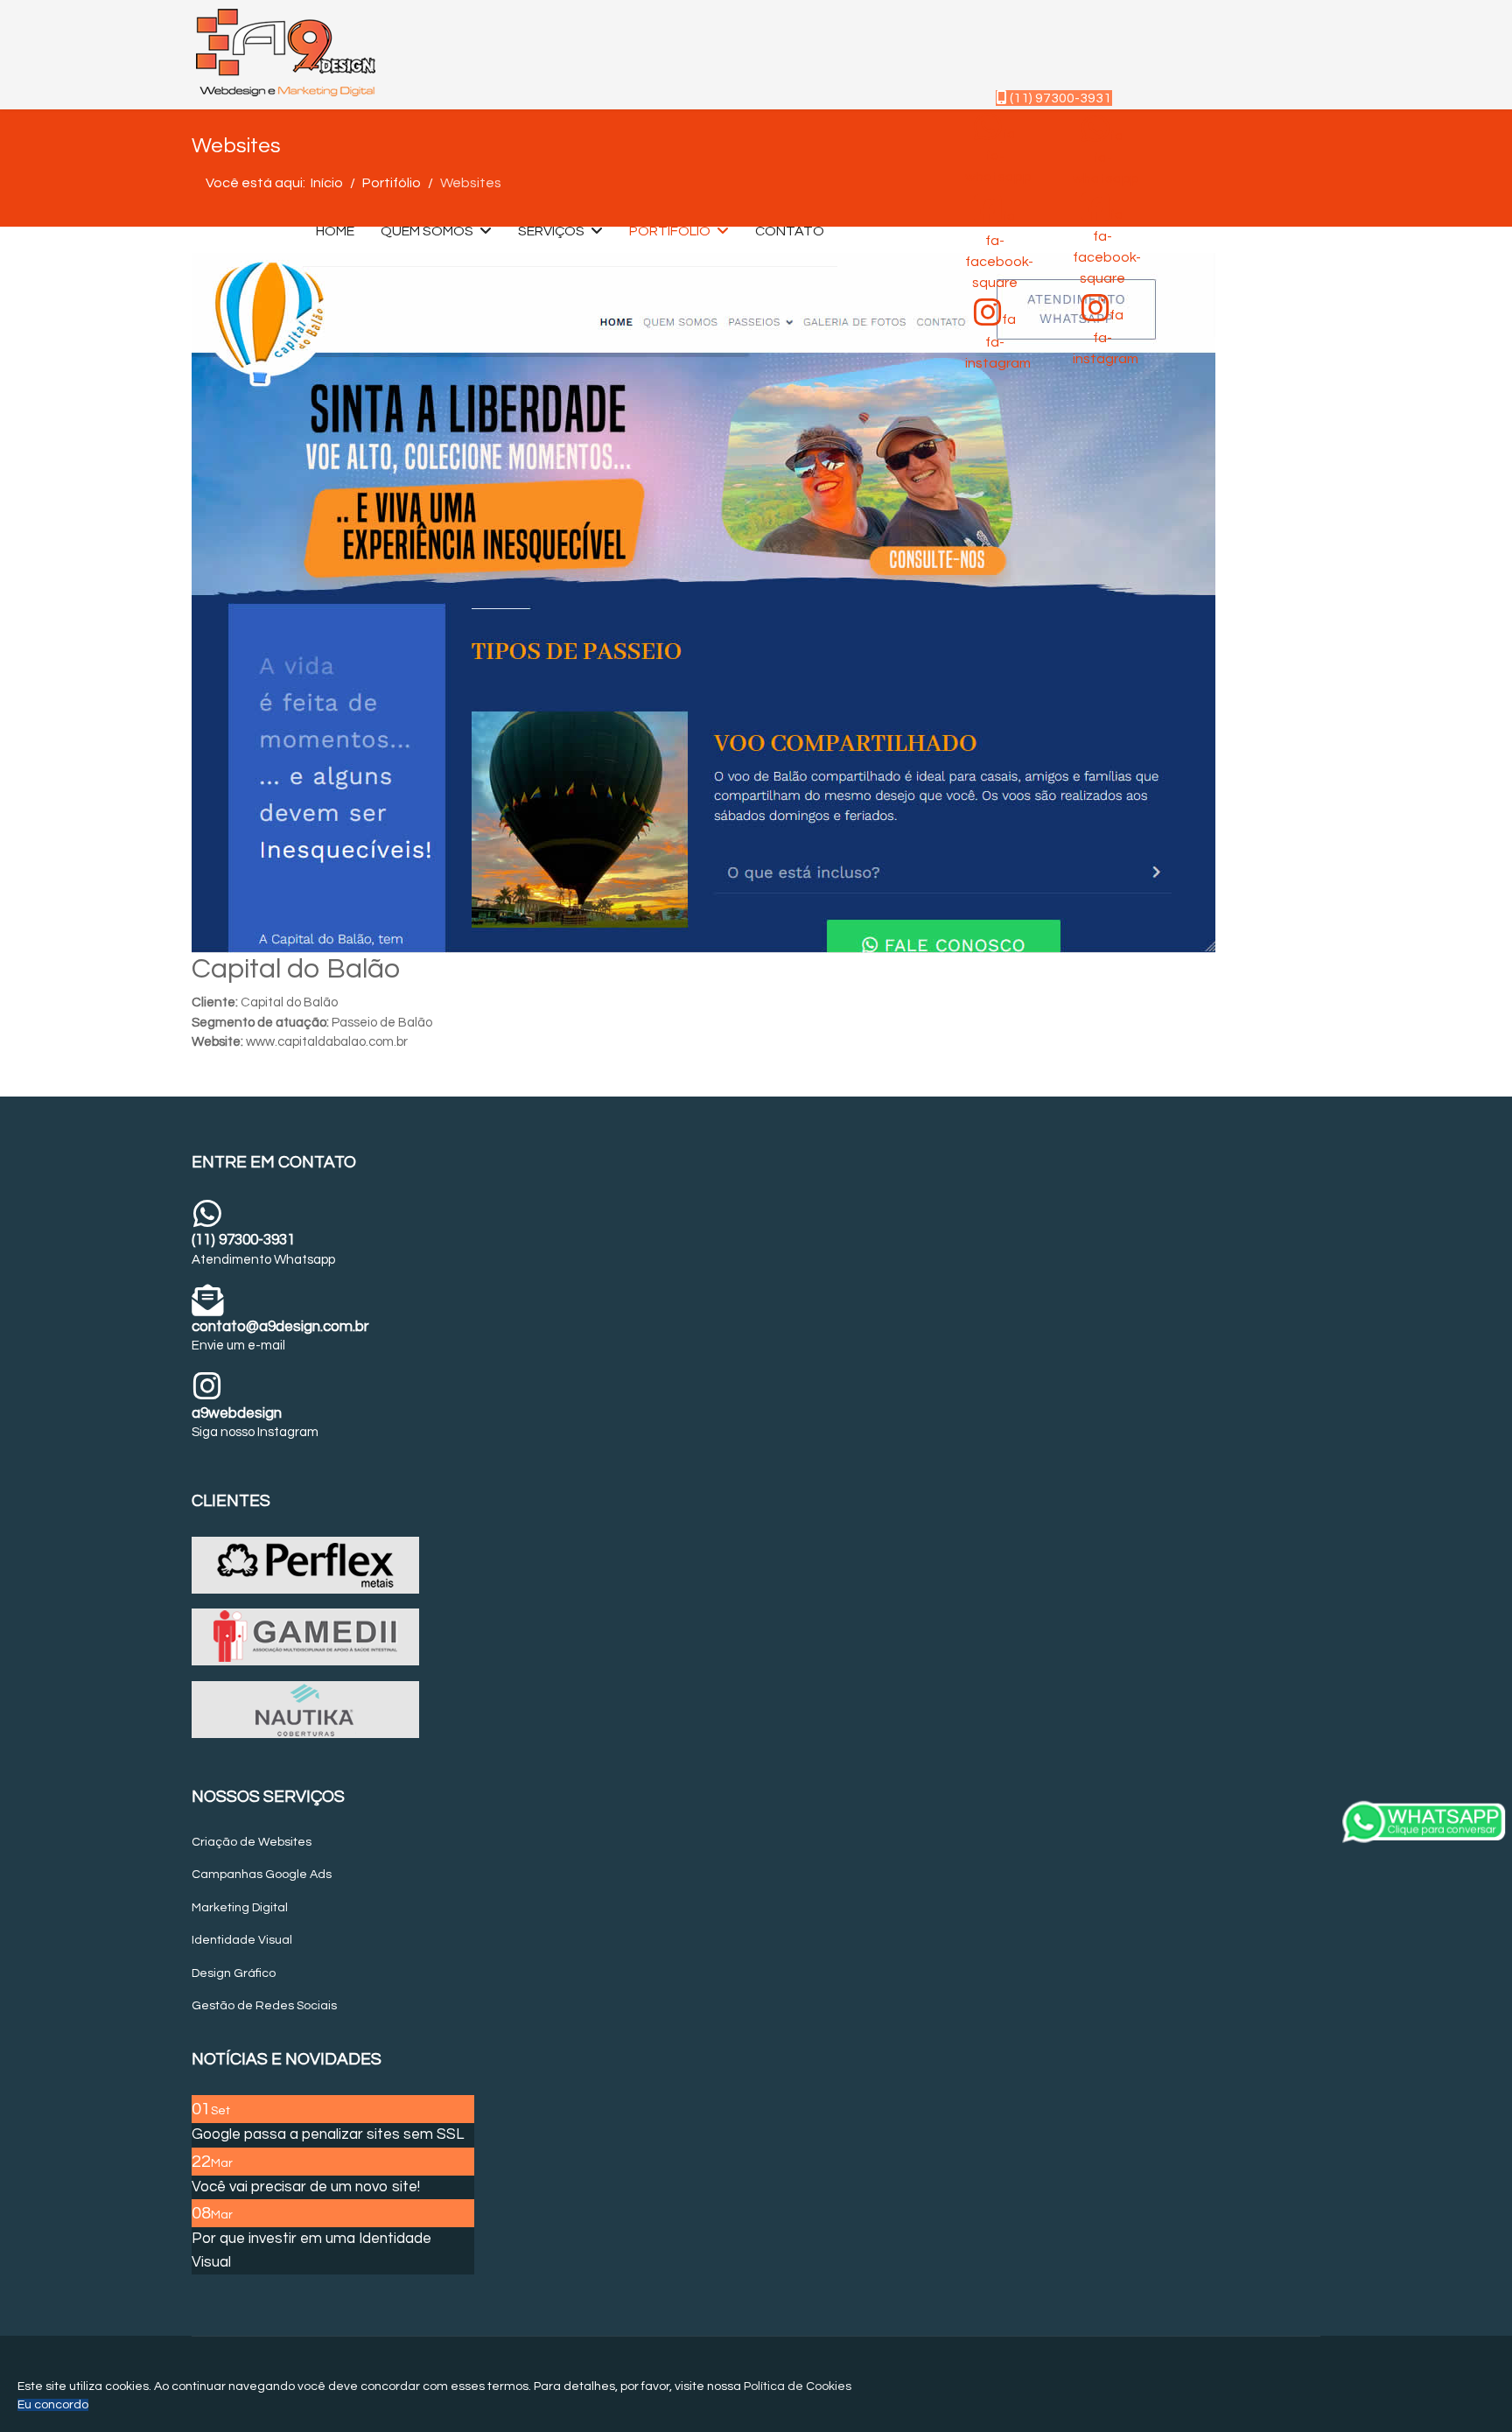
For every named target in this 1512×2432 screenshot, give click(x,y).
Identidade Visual (242, 1940)
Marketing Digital (240, 1908)
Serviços (551, 231)
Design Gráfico (234, 1973)
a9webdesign (237, 1413)
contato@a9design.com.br (280, 1327)
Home (335, 231)
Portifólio (670, 231)
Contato (790, 231)
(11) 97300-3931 (1059, 98)
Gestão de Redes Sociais (264, 2006)
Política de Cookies (798, 2386)
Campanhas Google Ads (262, 1875)
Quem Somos (427, 231)
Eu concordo (53, 2405)
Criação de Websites (252, 1842)
